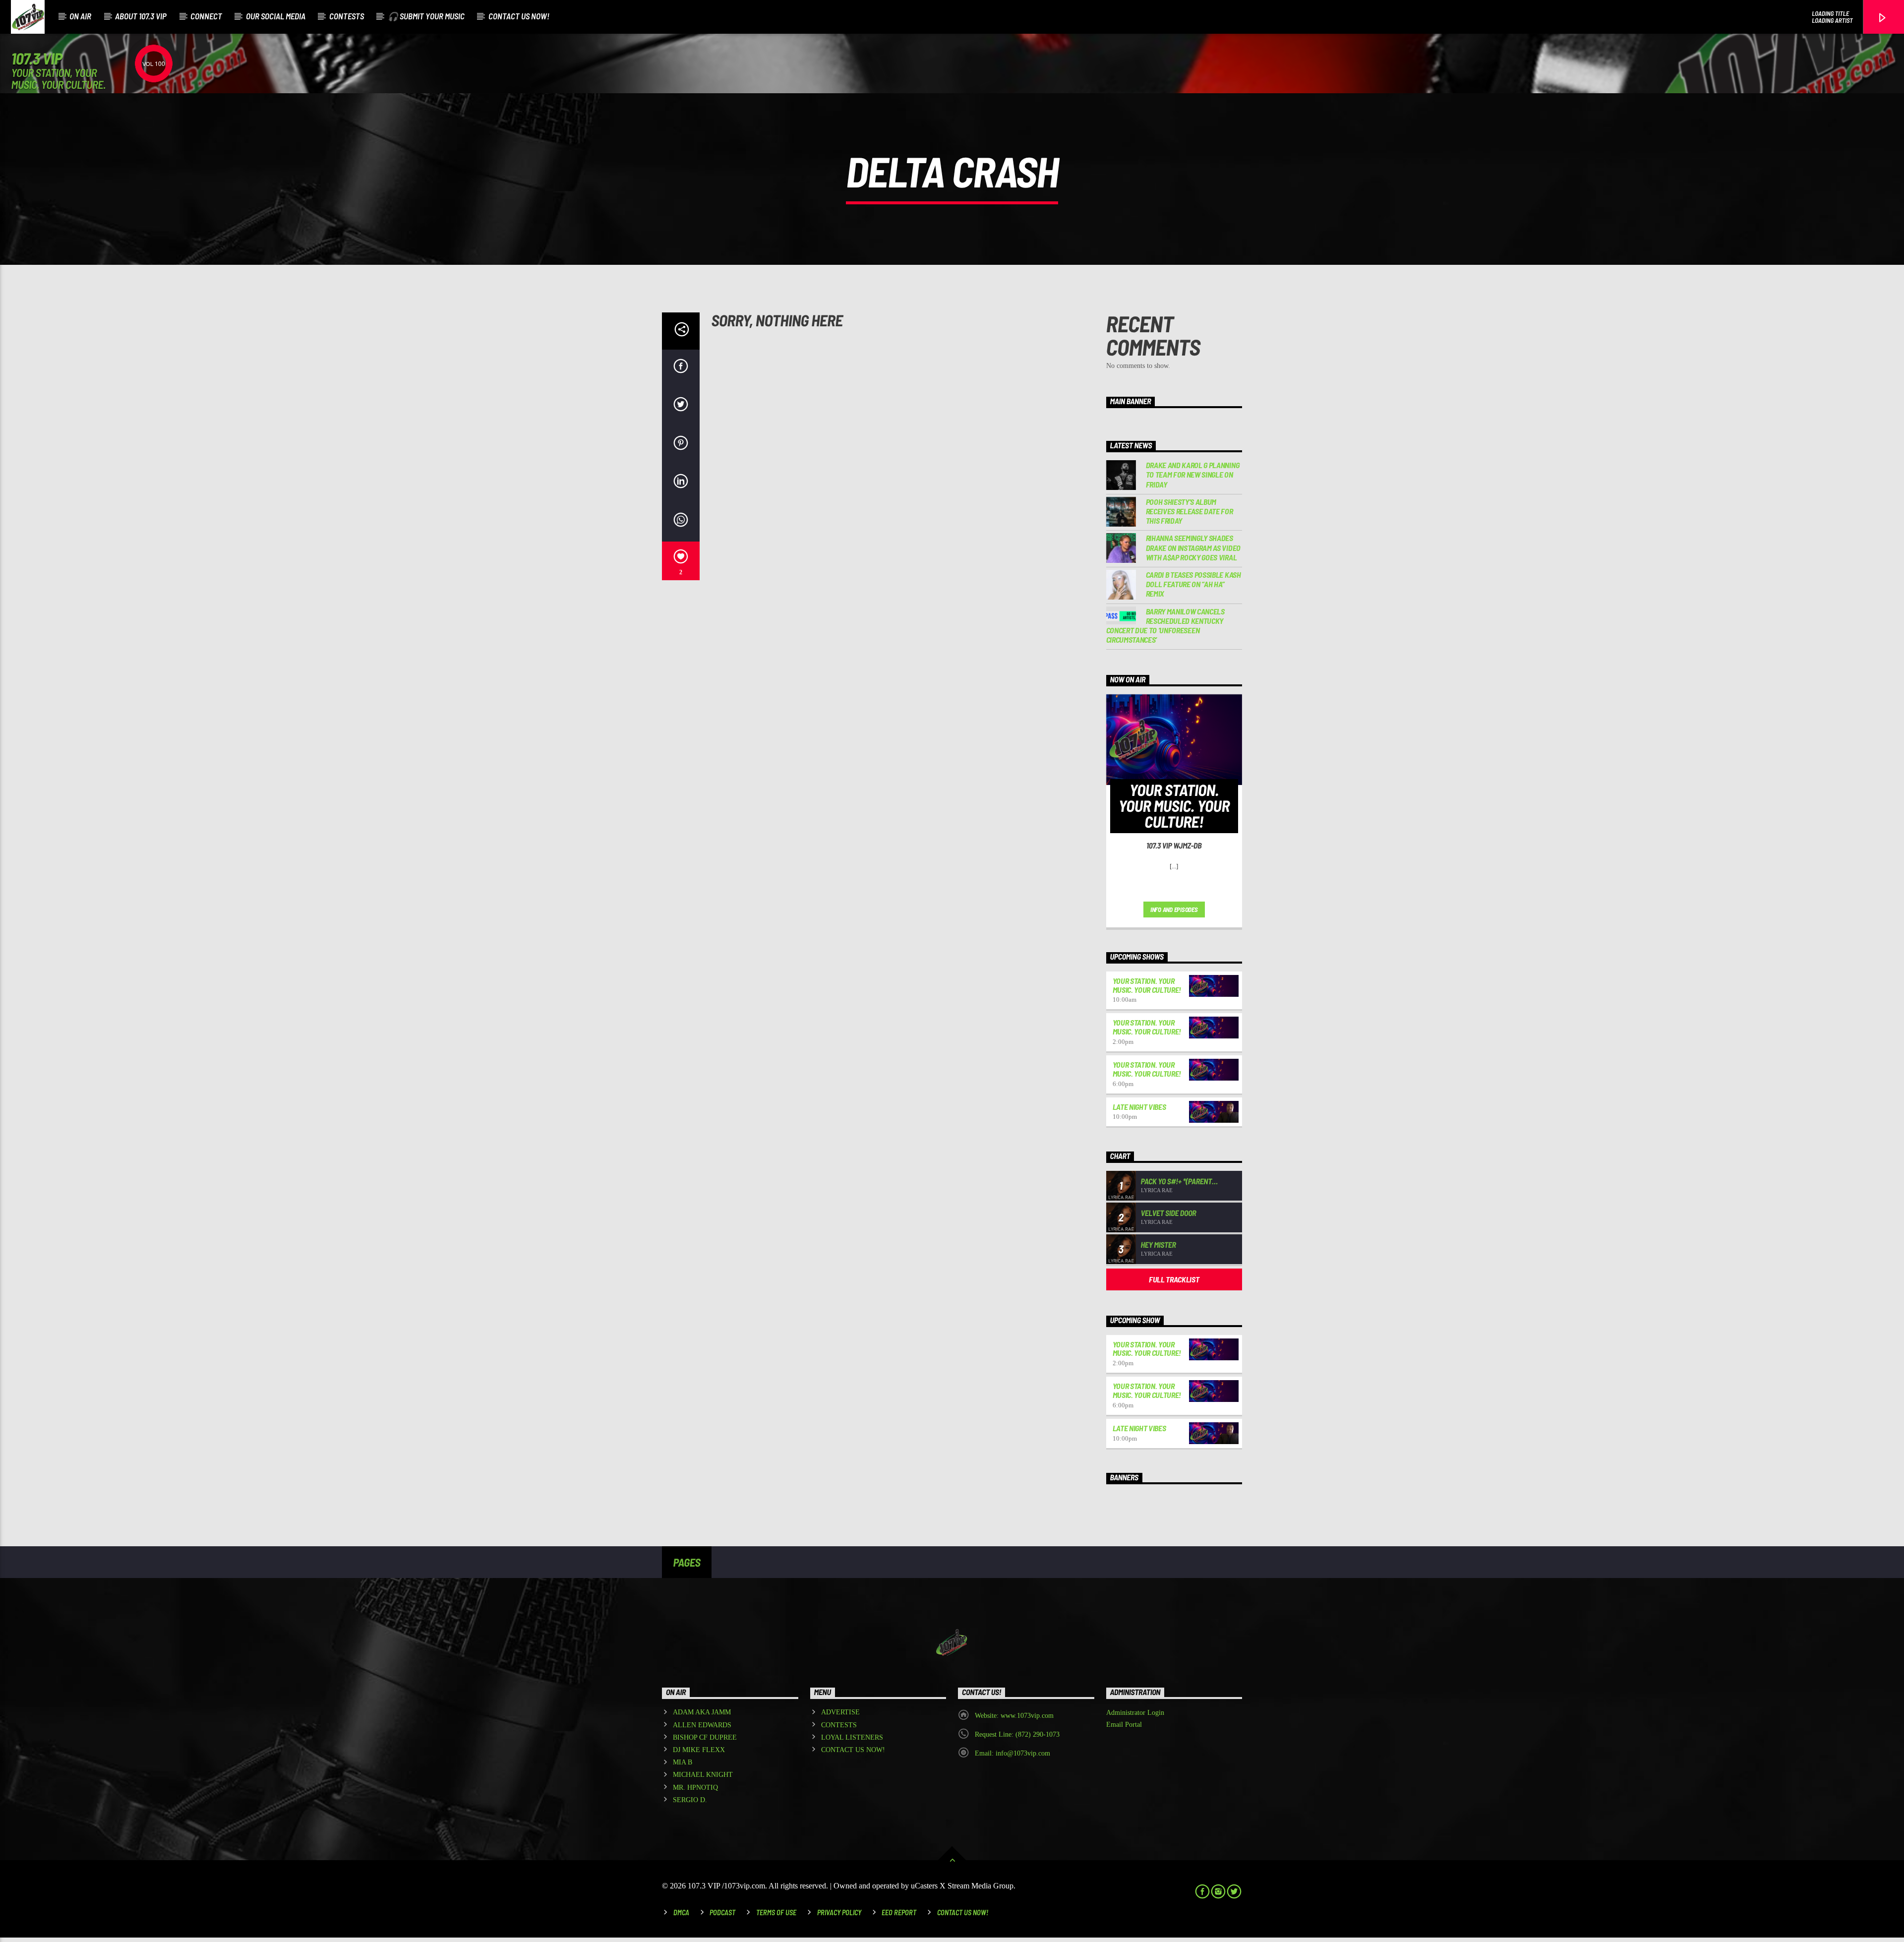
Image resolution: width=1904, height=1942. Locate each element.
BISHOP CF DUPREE (705, 1737)
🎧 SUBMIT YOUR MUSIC (426, 16)
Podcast (722, 1912)
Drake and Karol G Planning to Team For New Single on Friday (1193, 474)
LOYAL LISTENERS (852, 1737)
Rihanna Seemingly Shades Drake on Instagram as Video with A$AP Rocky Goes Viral (1193, 547)
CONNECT (206, 16)
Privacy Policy (839, 1912)
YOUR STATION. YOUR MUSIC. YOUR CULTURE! (1147, 985)
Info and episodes (1174, 910)
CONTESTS (347, 16)
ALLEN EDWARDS (702, 1725)
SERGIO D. (690, 1800)
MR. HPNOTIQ (695, 1788)
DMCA (681, 1912)
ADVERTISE (840, 1712)
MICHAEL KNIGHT (703, 1775)
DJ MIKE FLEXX (699, 1750)
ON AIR (80, 16)
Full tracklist (1174, 1279)
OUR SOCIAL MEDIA (276, 16)
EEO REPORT (899, 1912)
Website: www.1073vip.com (1014, 1716)
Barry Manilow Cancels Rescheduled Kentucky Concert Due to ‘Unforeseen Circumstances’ (1165, 626)
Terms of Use (776, 1912)
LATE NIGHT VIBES (1139, 1107)
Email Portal (1124, 1725)
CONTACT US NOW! (519, 16)
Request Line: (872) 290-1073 (1017, 1734)
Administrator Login (1135, 1713)
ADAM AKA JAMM (702, 1712)
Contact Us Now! (963, 1912)
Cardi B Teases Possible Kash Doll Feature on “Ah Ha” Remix (1193, 584)
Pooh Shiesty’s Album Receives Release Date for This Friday (1190, 511)
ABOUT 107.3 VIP (141, 16)
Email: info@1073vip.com (1012, 1753)
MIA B (683, 1762)
